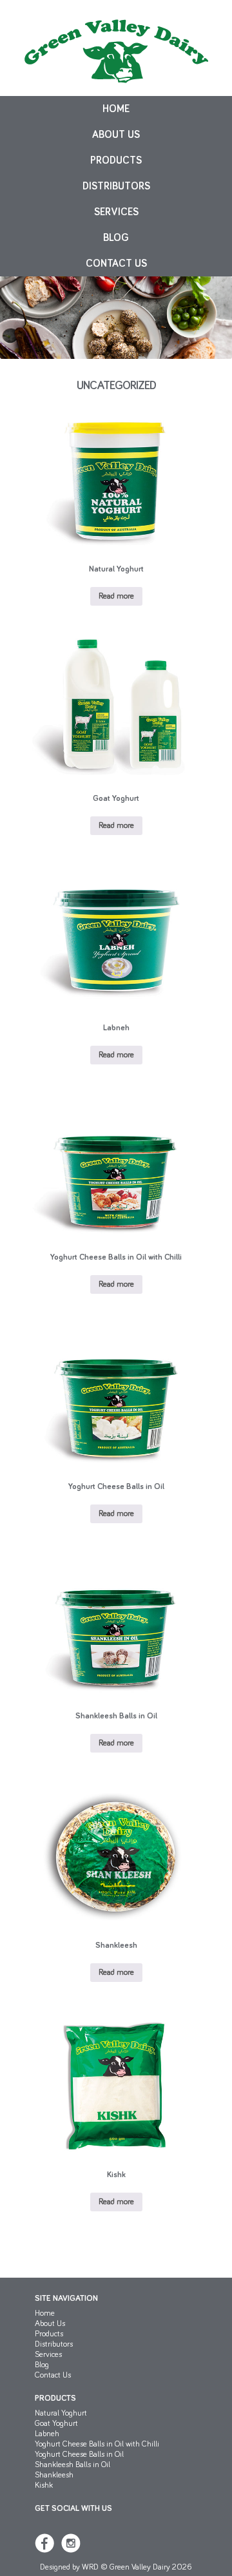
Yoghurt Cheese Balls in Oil (79, 2455)
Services (116, 212)
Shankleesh (54, 2475)
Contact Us (116, 264)
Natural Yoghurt (61, 2413)
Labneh (47, 2434)
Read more (116, 596)
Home (116, 109)
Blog (116, 238)
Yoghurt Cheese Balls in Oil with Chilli (97, 2444)
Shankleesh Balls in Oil (72, 2465)
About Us (116, 135)
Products (116, 160)
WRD (90, 2567)
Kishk (44, 2485)
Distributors (116, 186)
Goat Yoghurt (56, 2424)
